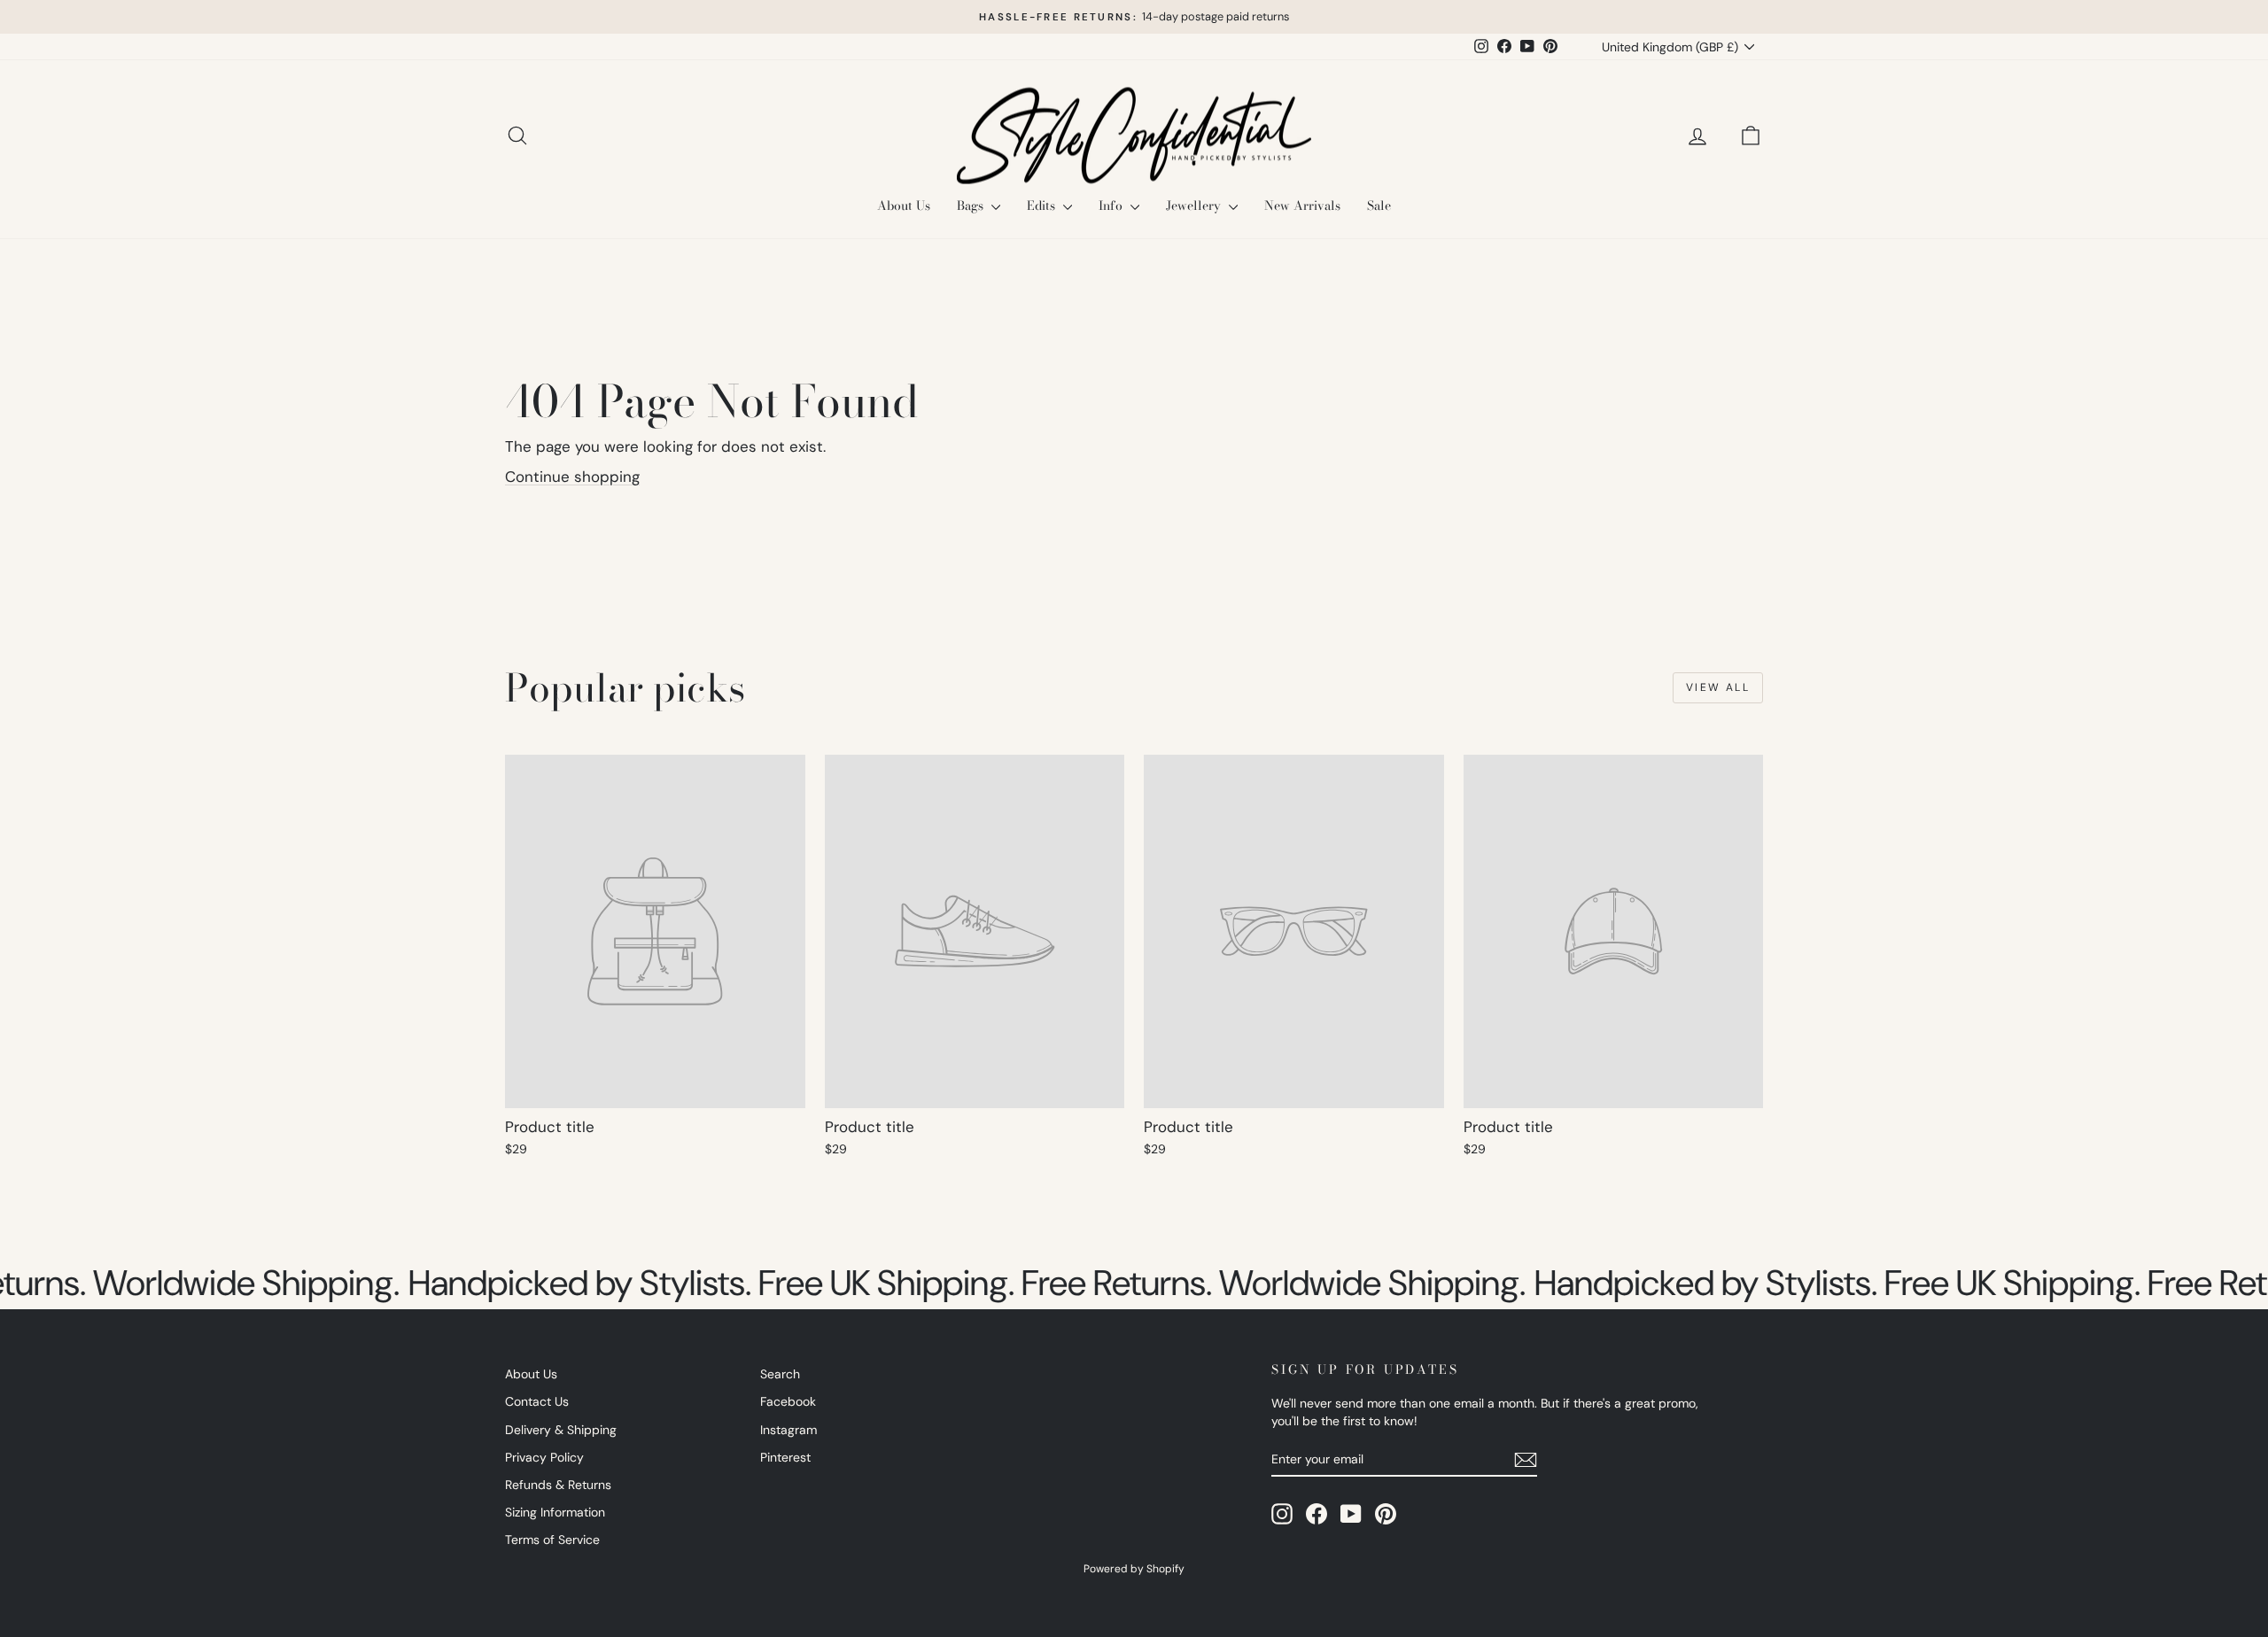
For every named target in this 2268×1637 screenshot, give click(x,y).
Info (1112, 206)
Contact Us (537, 1401)
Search (780, 1374)
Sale (1379, 206)
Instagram (788, 1430)
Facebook (788, 1401)
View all (1718, 687)
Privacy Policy (544, 1457)
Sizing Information (555, 1512)
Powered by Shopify (1134, 1569)
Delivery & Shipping (561, 1430)
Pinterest (785, 1457)
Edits (1043, 206)
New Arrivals (1302, 206)
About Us (904, 206)
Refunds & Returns (558, 1485)
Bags (972, 206)
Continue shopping (572, 477)
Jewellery (1195, 206)
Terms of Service (552, 1540)
